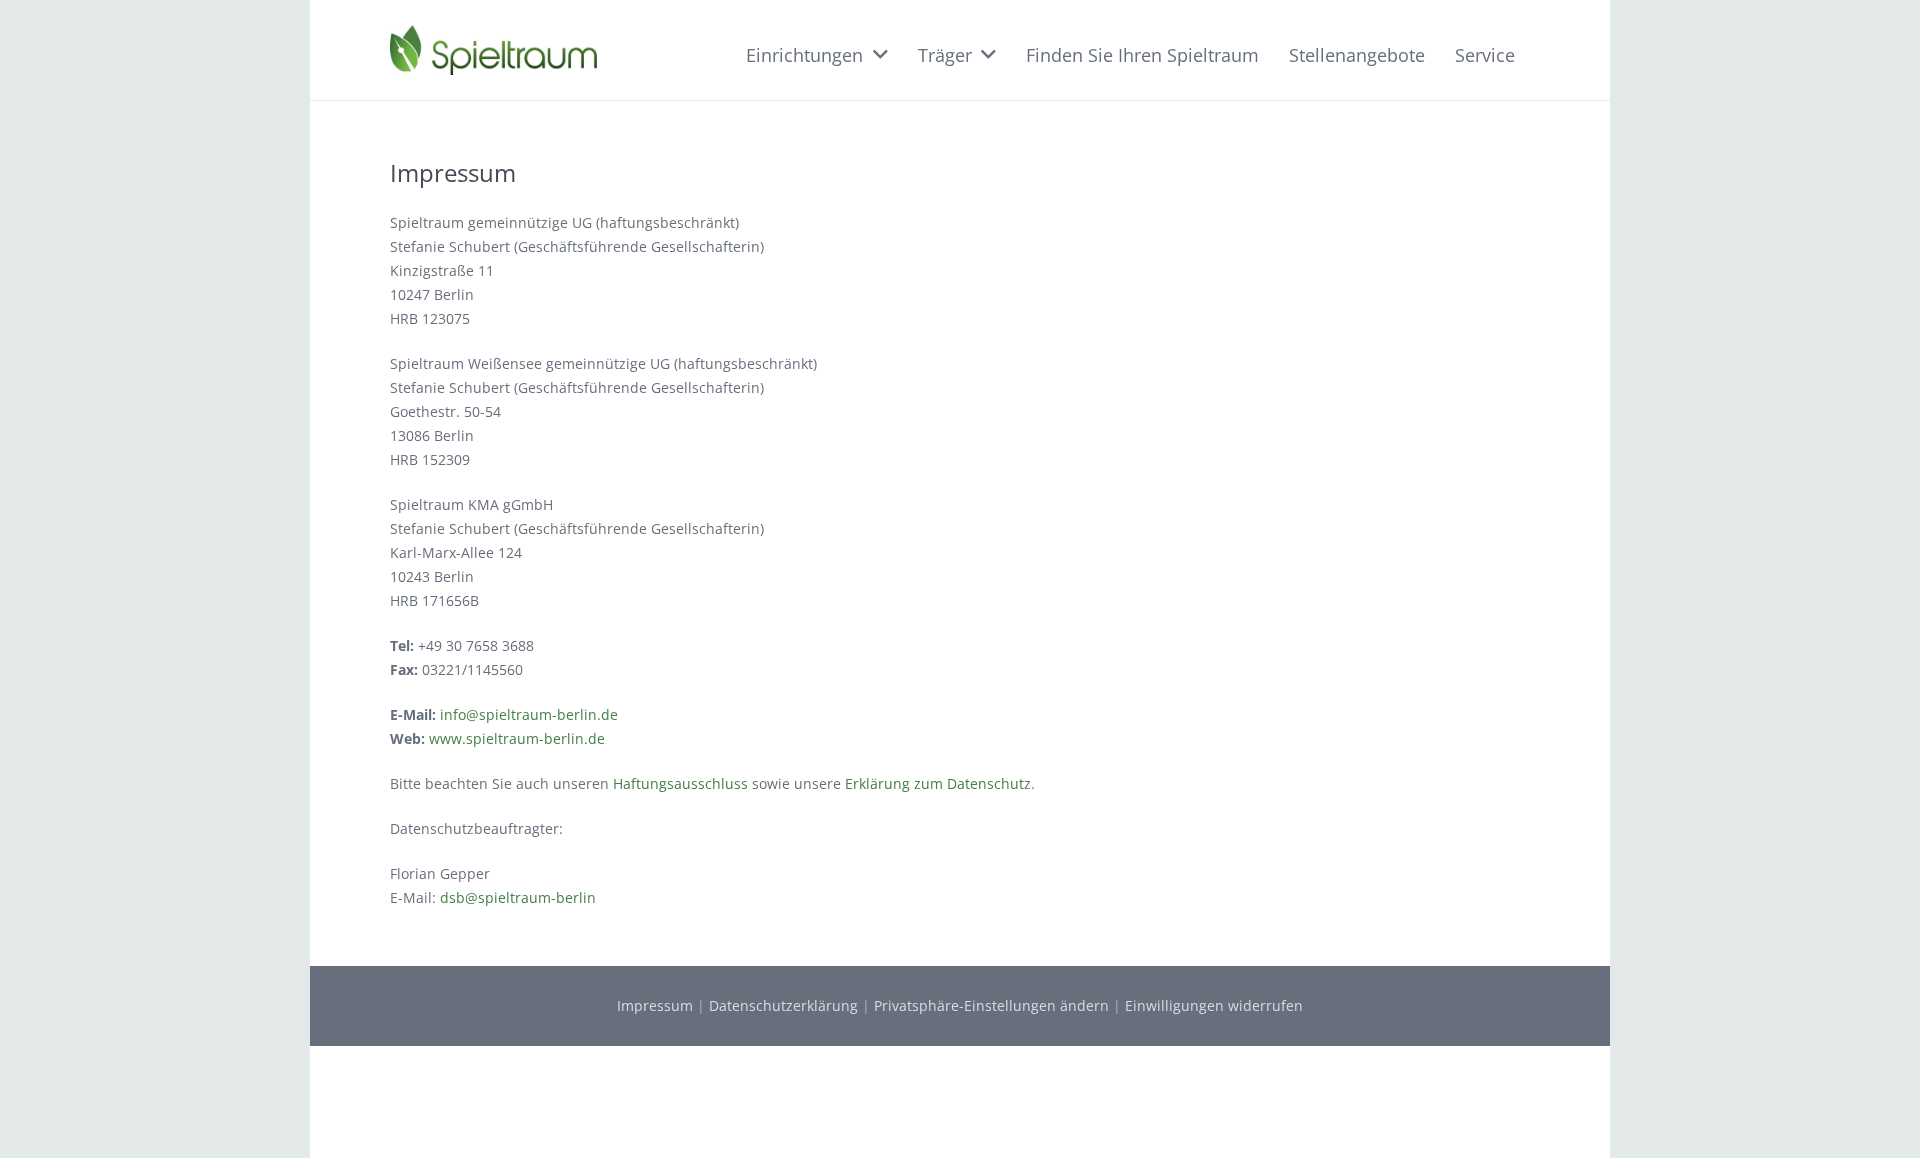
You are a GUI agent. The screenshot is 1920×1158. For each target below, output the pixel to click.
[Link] (493, 50)
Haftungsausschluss (680, 783)
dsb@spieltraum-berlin (518, 897)
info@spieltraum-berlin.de (529, 714)
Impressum (655, 1005)
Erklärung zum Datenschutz (938, 783)
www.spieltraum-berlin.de (517, 738)
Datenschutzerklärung (783, 1005)
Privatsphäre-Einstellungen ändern (991, 1005)
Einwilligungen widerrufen (1214, 1005)
